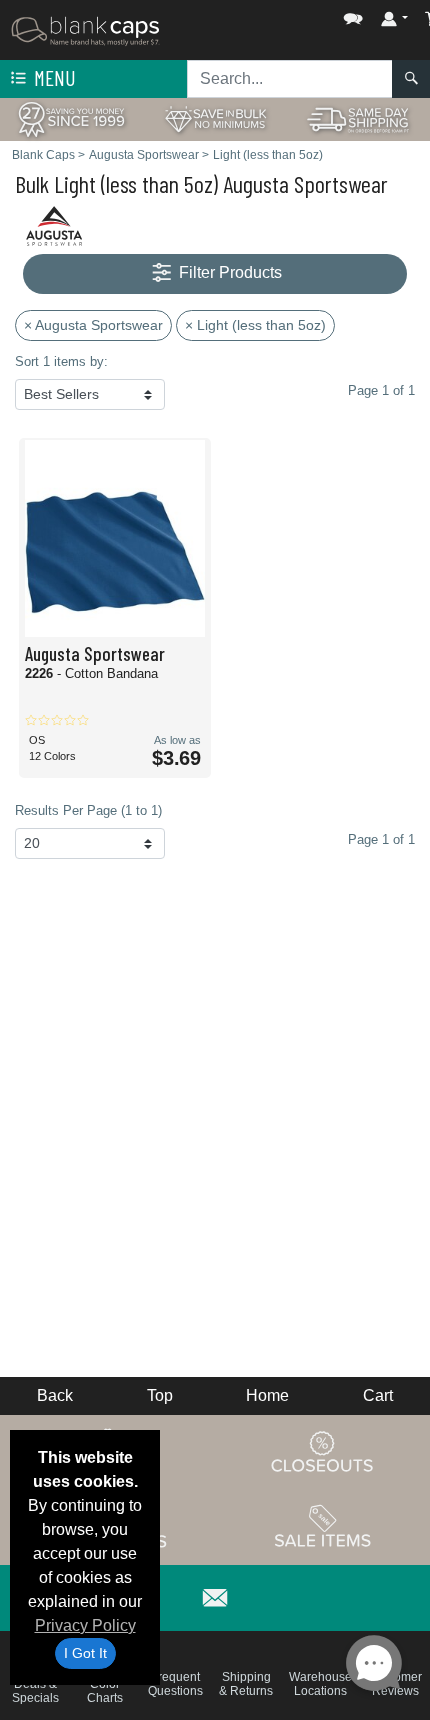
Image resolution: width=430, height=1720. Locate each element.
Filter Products (228, 272)
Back (55, 1395)
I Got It (85, 1653)
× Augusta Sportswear (93, 325)
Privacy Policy (85, 1625)
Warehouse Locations (320, 1684)
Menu (53, 77)
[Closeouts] (323, 1451)
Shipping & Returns (246, 1684)
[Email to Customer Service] (215, 1594)
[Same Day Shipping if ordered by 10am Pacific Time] (358, 118)
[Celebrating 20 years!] (71, 118)
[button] (293, 14)
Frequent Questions (175, 1684)
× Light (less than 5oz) (255, 325)
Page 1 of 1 (381, 839)
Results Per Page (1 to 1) (88, 810)
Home (267, 1395)
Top (160, 1395)
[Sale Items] (323, 1526)
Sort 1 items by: (61, 361)
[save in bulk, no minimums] (214, 118)
